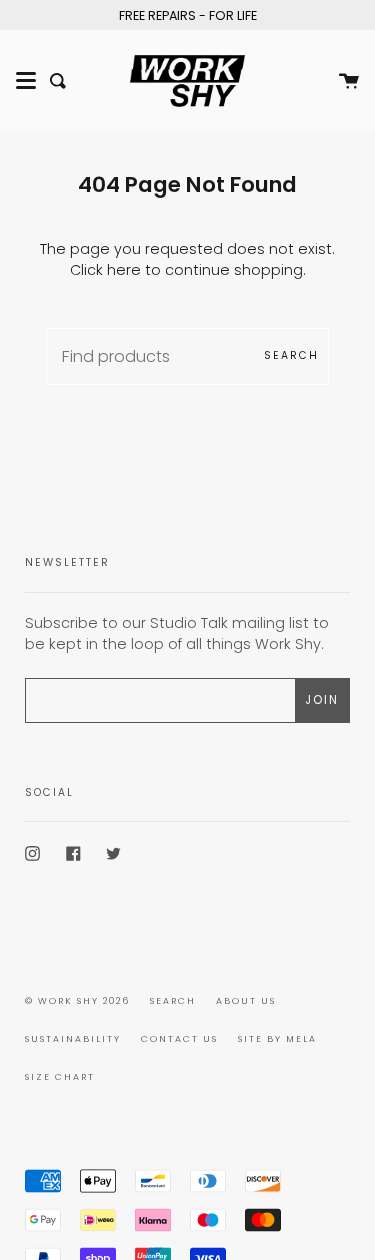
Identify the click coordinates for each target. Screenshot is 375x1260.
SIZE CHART (60, 1077)
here (124, 270)
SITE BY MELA (277, 1039)
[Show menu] (26, 81)
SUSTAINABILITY (73, 1039)
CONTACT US (179, 1039)
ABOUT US (246, 1001)
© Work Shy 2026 (77, 1001)
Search (291, 355)
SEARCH (173, 1001)
